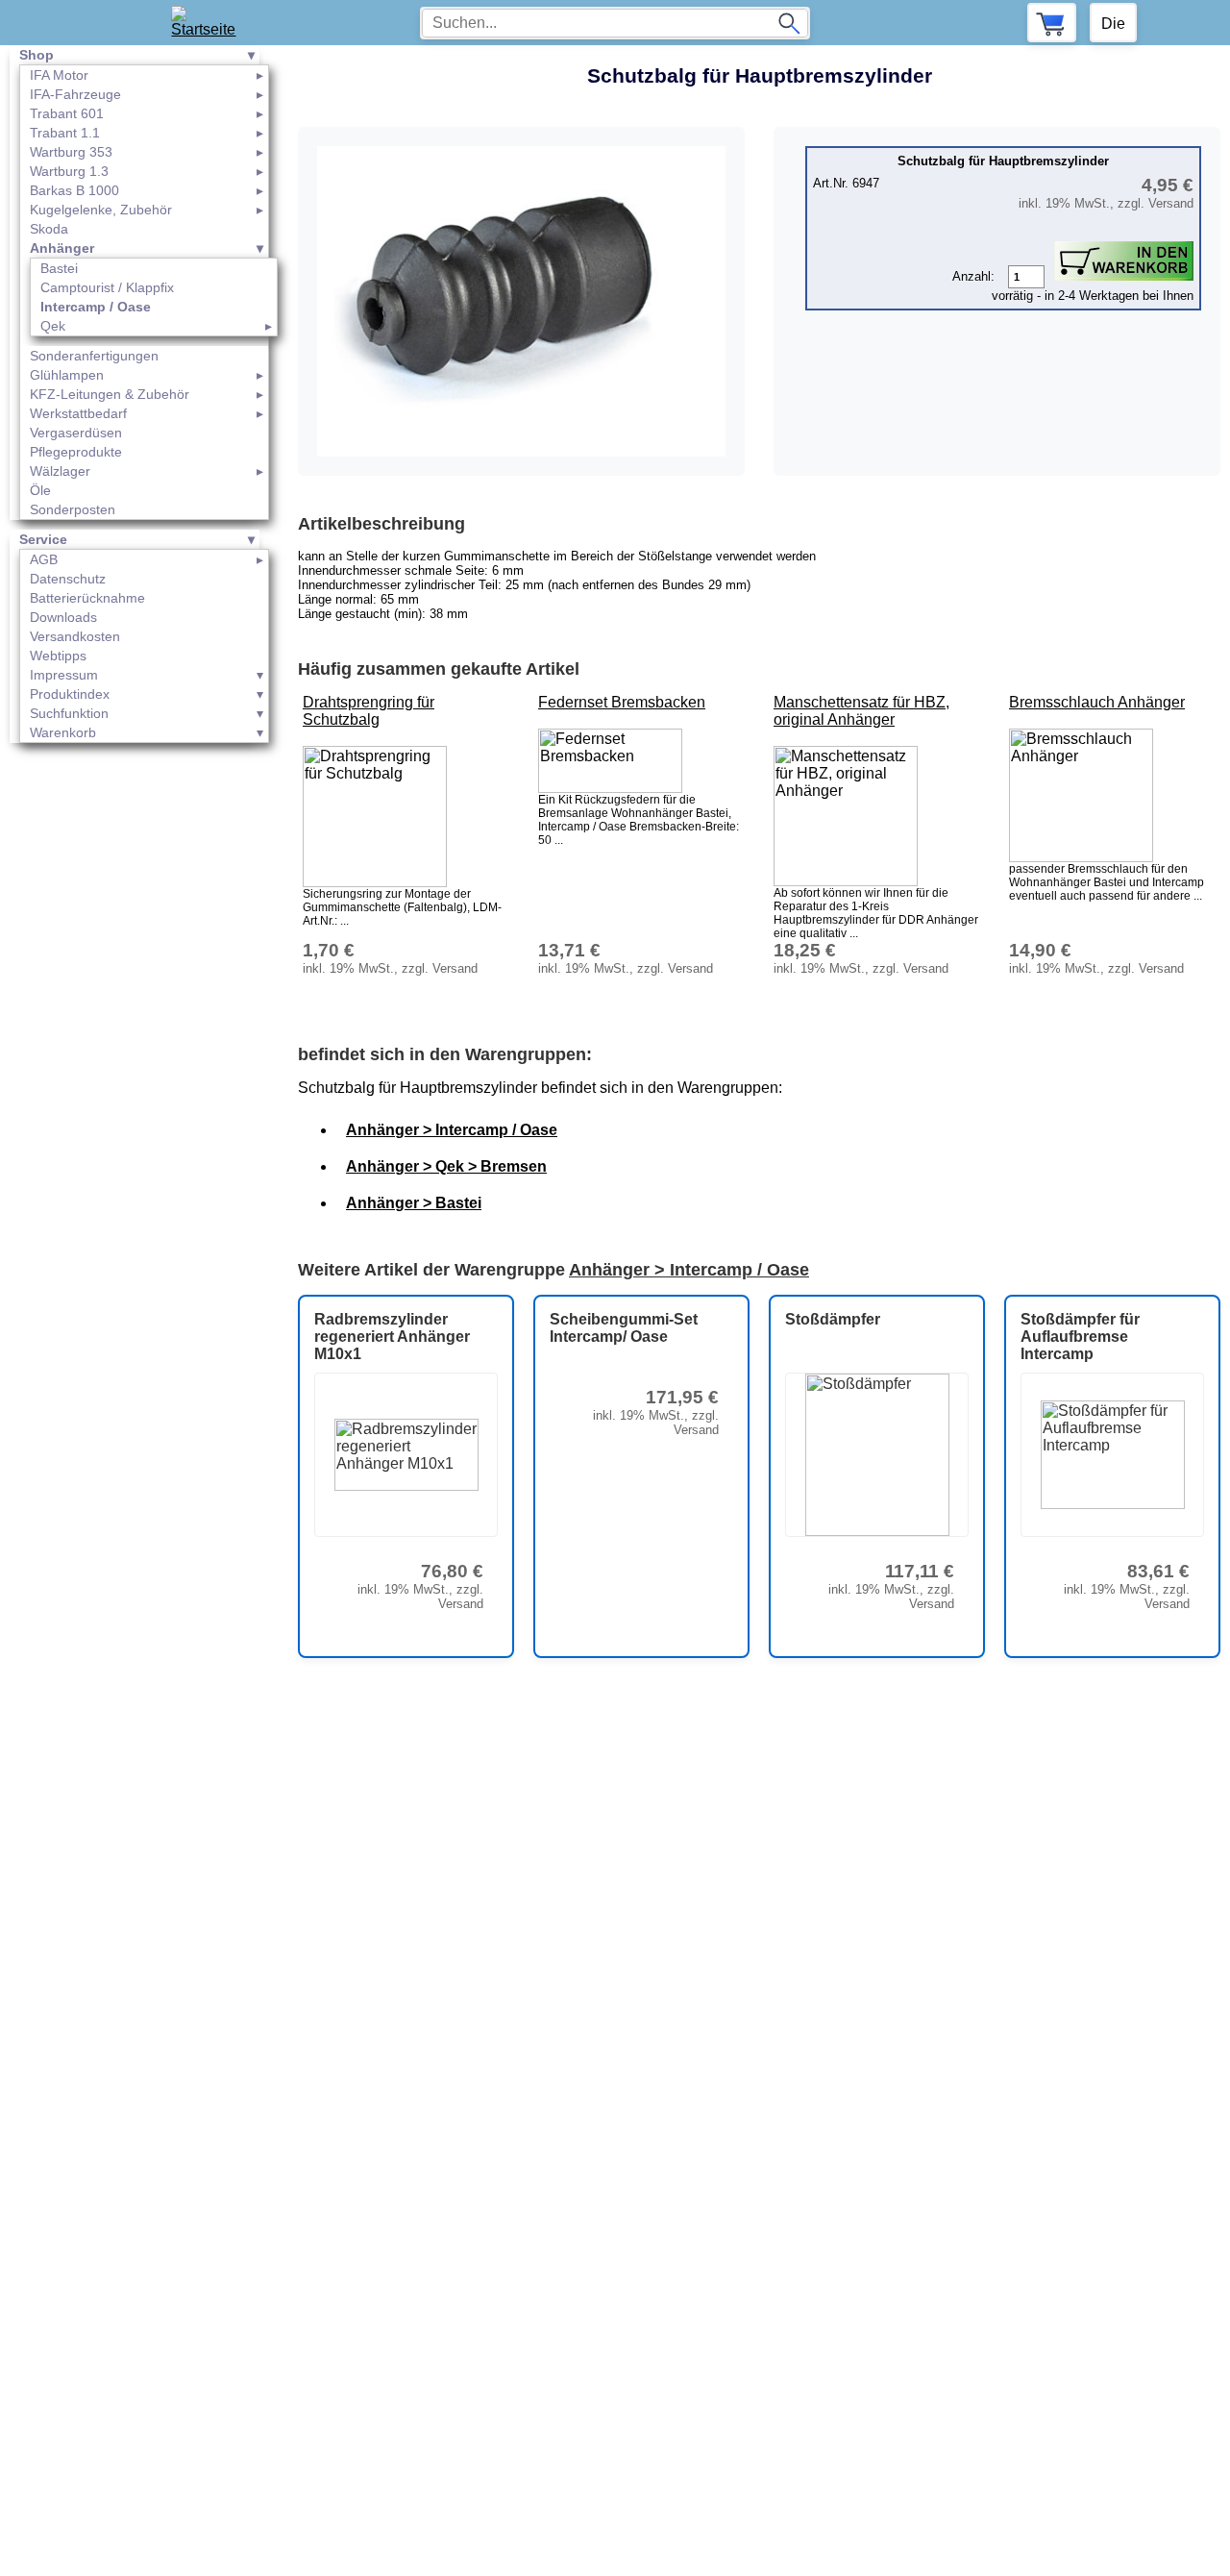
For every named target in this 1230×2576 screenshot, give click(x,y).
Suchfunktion (69, 713)
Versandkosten (75, 636)
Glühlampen (67, 375)
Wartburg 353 (71, 152)
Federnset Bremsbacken (622, 702)
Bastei (59, 268)
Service (43, 539)
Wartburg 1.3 (69, 171)
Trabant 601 (67, 113)
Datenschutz (68, 579)
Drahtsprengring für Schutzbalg (369, 711)
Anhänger (62, 248)
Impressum (64, 675)
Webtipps (58, 656)
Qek (53, 326)
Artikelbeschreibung (381, 524)
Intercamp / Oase (96, 307)
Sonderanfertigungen (94, 356)
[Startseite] (210, 23)
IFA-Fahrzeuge (75, 94)
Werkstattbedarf (78, 413)
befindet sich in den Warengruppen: (445, 1054)
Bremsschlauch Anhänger (1097, 702)
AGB (44, 559)
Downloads (63, 617)
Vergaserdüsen (76, 433)
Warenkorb (63, 732)
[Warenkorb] (1052, 23)
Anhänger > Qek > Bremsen (446, 1166)
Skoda (49, 229)
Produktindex (70, 694)
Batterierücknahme (87, 598)
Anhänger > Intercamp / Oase (452, 1130)
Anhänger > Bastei (414, 1203)
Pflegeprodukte (76, 452)
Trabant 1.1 (65, 133)
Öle (40, 490)
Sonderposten (73, 509)
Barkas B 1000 (74, 190)
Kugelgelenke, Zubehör (101, 210)
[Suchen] (789, 23)
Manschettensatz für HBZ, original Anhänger (861, 711)
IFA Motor (59, 75)
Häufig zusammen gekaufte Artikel (439, 669)
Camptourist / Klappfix (107, 287)
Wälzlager (60, 471)
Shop (37, 55)
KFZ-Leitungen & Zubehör (110, 394)
